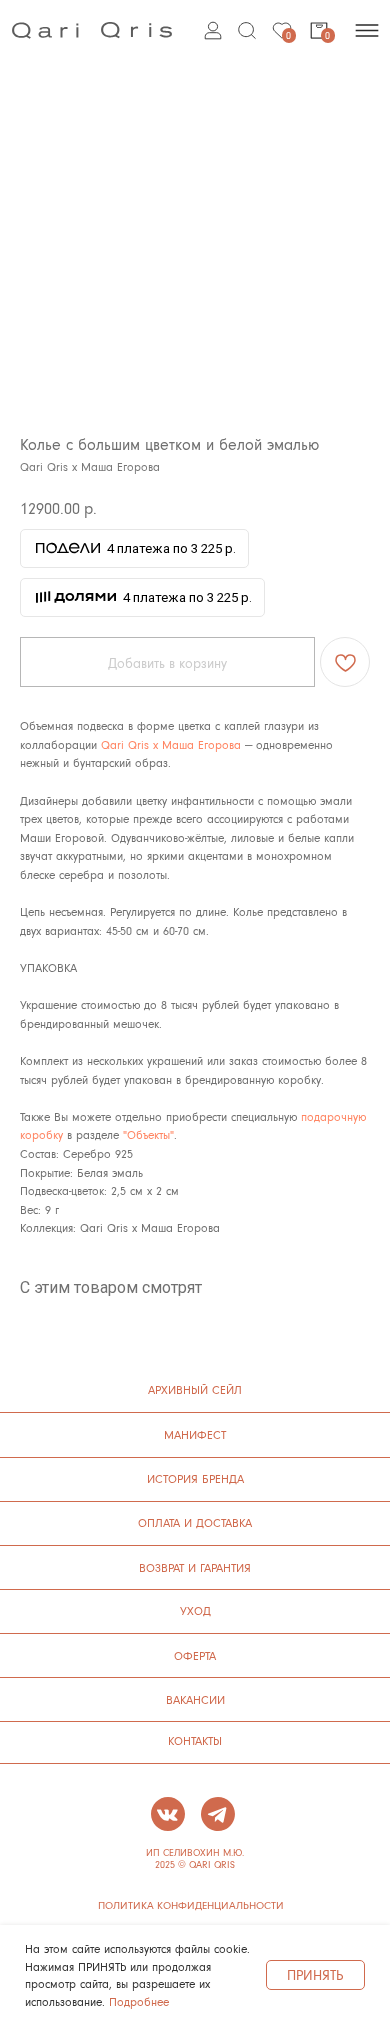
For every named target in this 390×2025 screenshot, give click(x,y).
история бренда (195, 1478)
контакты (195, 1740)
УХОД (195, 1610)
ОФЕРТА (195, 1655)
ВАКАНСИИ (195, 1699)
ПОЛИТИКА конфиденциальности (191, 1904)
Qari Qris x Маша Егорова (171, 744)
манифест (195, 1434)
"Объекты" (148, 1134)
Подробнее (139, 2001)
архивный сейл (195, 1389)
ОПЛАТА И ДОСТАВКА (195, 1522)
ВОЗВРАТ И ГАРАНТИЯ (195, 1567)
